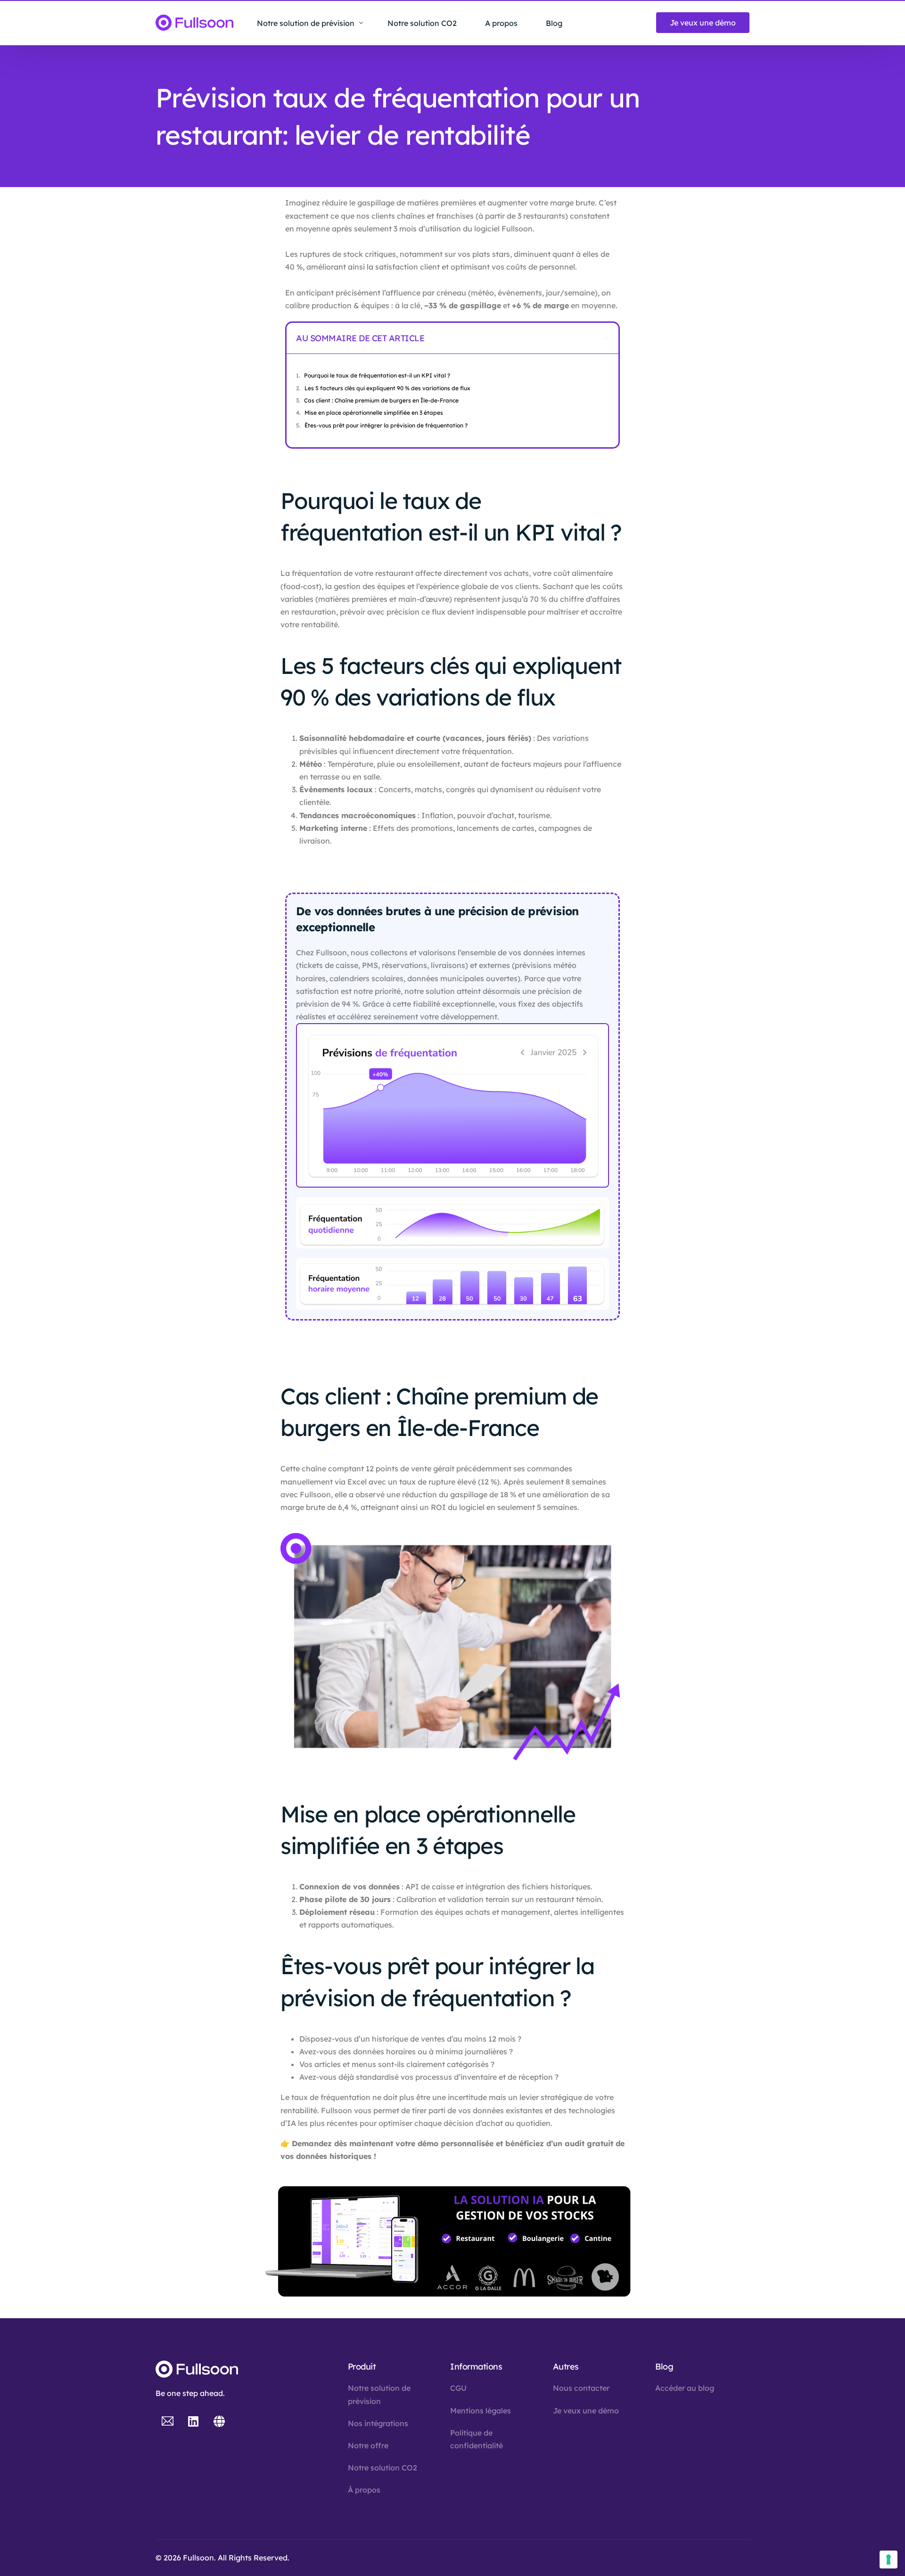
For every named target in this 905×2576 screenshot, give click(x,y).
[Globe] (219, 2421)
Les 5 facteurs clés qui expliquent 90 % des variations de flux (387, 388)
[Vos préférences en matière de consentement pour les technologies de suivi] (889, 2560)
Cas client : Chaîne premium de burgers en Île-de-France (381, 400)
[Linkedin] (193, 2421)
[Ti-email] (167, 2421)
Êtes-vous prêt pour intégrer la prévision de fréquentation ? (387, 425)
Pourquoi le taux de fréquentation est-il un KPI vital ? (377, 375)
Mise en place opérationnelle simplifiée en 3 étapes (374, 413)
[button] (606, 338)
